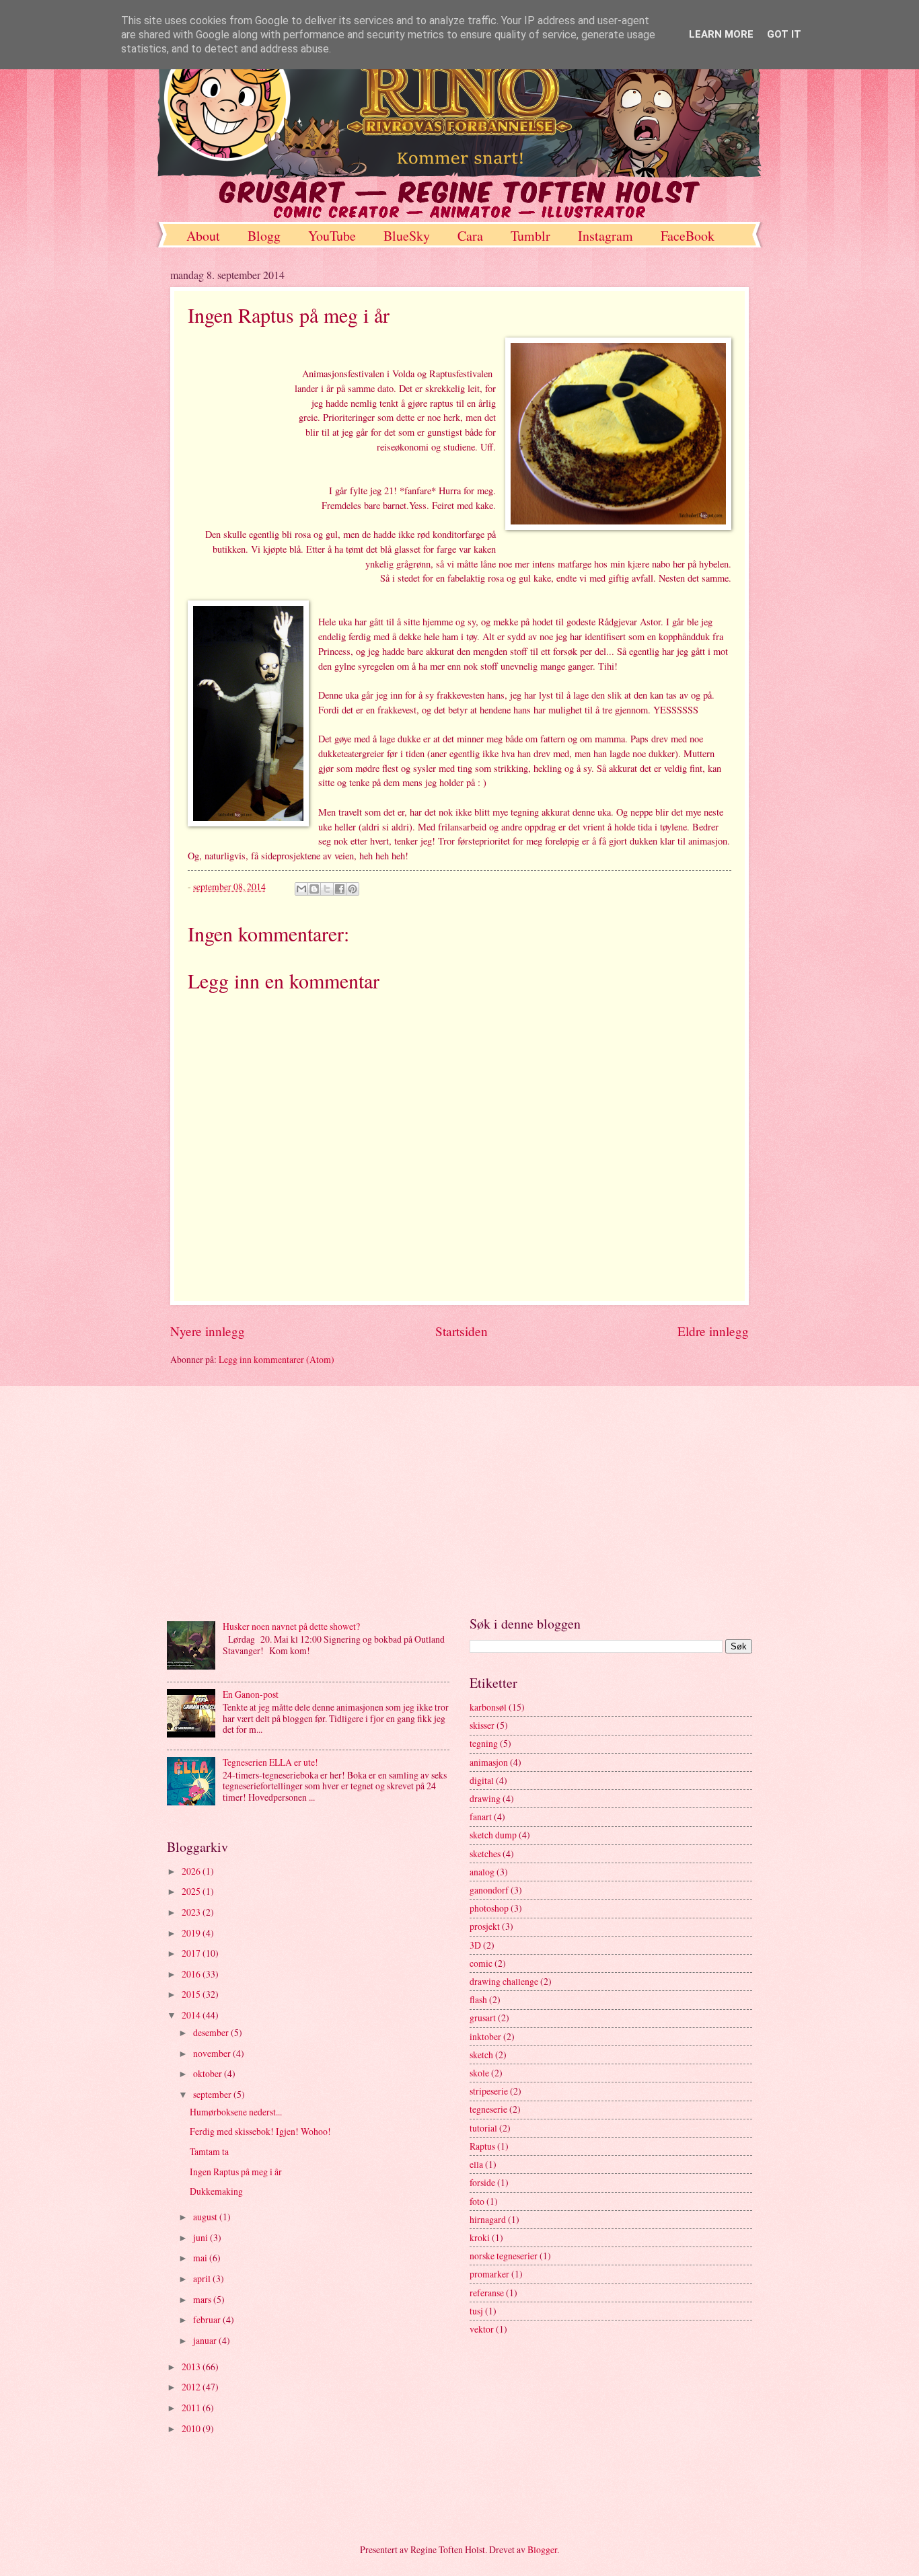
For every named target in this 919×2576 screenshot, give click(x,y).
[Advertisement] (459, 1500)
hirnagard (488, 2219)
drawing (485, 1798)
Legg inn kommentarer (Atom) (277, 1359)
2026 (192, 1871)
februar (208, 2319)
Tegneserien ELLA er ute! (270, 1762)
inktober (485, 2036)
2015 (192, 1994)
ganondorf (489, 1890)
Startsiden (462, 1331)
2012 (192, 2387)
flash (478, 1999)
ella (476, 2164)
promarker (489, 2274)
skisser (482, 1725)
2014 (192, 2015)
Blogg (264, 236)
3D (475, 1945)
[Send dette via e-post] (301, 889)
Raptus (482, 2146)
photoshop (489, 1908)
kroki (480, 2237)
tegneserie (488, 2109)
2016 (192, 1974)
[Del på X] (327, 889)
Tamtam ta (209, 2151)
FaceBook (688, 236)
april (203, 2278)
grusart (483, 2018)
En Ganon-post (251, 1694)
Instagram (605, 236)
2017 (192, 1953)
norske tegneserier (504, 2256)
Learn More (721, 34)
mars (203, 2299)
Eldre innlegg (713, 1331)
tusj (476, 2311)
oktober (209, 2073)
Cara (470, 236)
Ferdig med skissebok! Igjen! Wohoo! (260, 2131)
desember (212, 2032)
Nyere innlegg (208, 1331)
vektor (482, 2329)
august (206, 2217)
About (203, 236)
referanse (487, 2293)
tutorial (483, 2128)
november (213, 2053)
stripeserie (489, 2091)
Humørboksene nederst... (236, 2112)
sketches (485, 1853)
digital (482, 1780)
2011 (192, 2408)
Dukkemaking (216, 2191)
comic (481, 1963)
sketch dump (493, 1835)
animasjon (489, 1762)
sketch (481, 2055)
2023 (192, 1912)
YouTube (332, 236)
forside (482, 2182)
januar (206, 2340)
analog (482, 1872)
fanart (481, 1817)
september (213, 2094)
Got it (784, 34)
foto (477, 2201)
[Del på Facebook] (340, 889)
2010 (192, 2428)
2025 (192, 1891)
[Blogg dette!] (314, 889)
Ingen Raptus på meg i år (236, 2172)
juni (201, 2237)
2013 (192, 2367)
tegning (484, 1743)
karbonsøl (488, 1707)
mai (201, 2258)
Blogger (542, 2549)
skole (479, 2073)
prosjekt (485, 1926)
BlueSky (407, 236)
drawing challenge (504, 1981)
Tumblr (530, 236)
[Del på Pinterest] (353, 889)
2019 (192, 1933)
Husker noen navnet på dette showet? (291, 1626)
